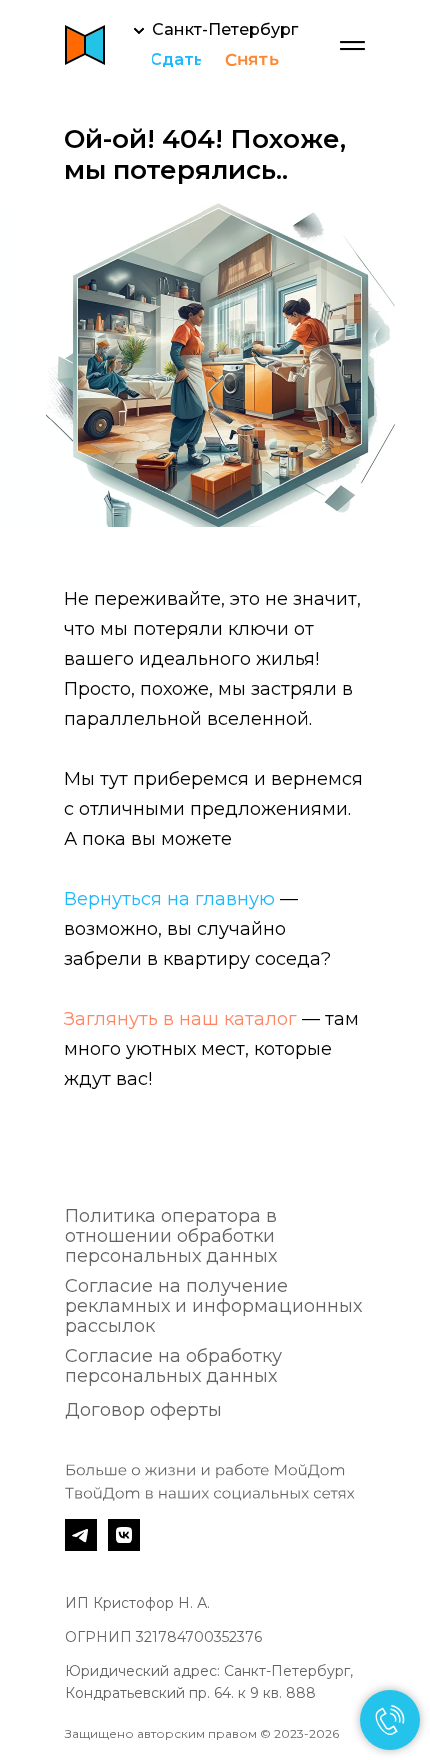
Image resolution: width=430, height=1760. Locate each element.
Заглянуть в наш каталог (180, 1019)
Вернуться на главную (169, 899)
